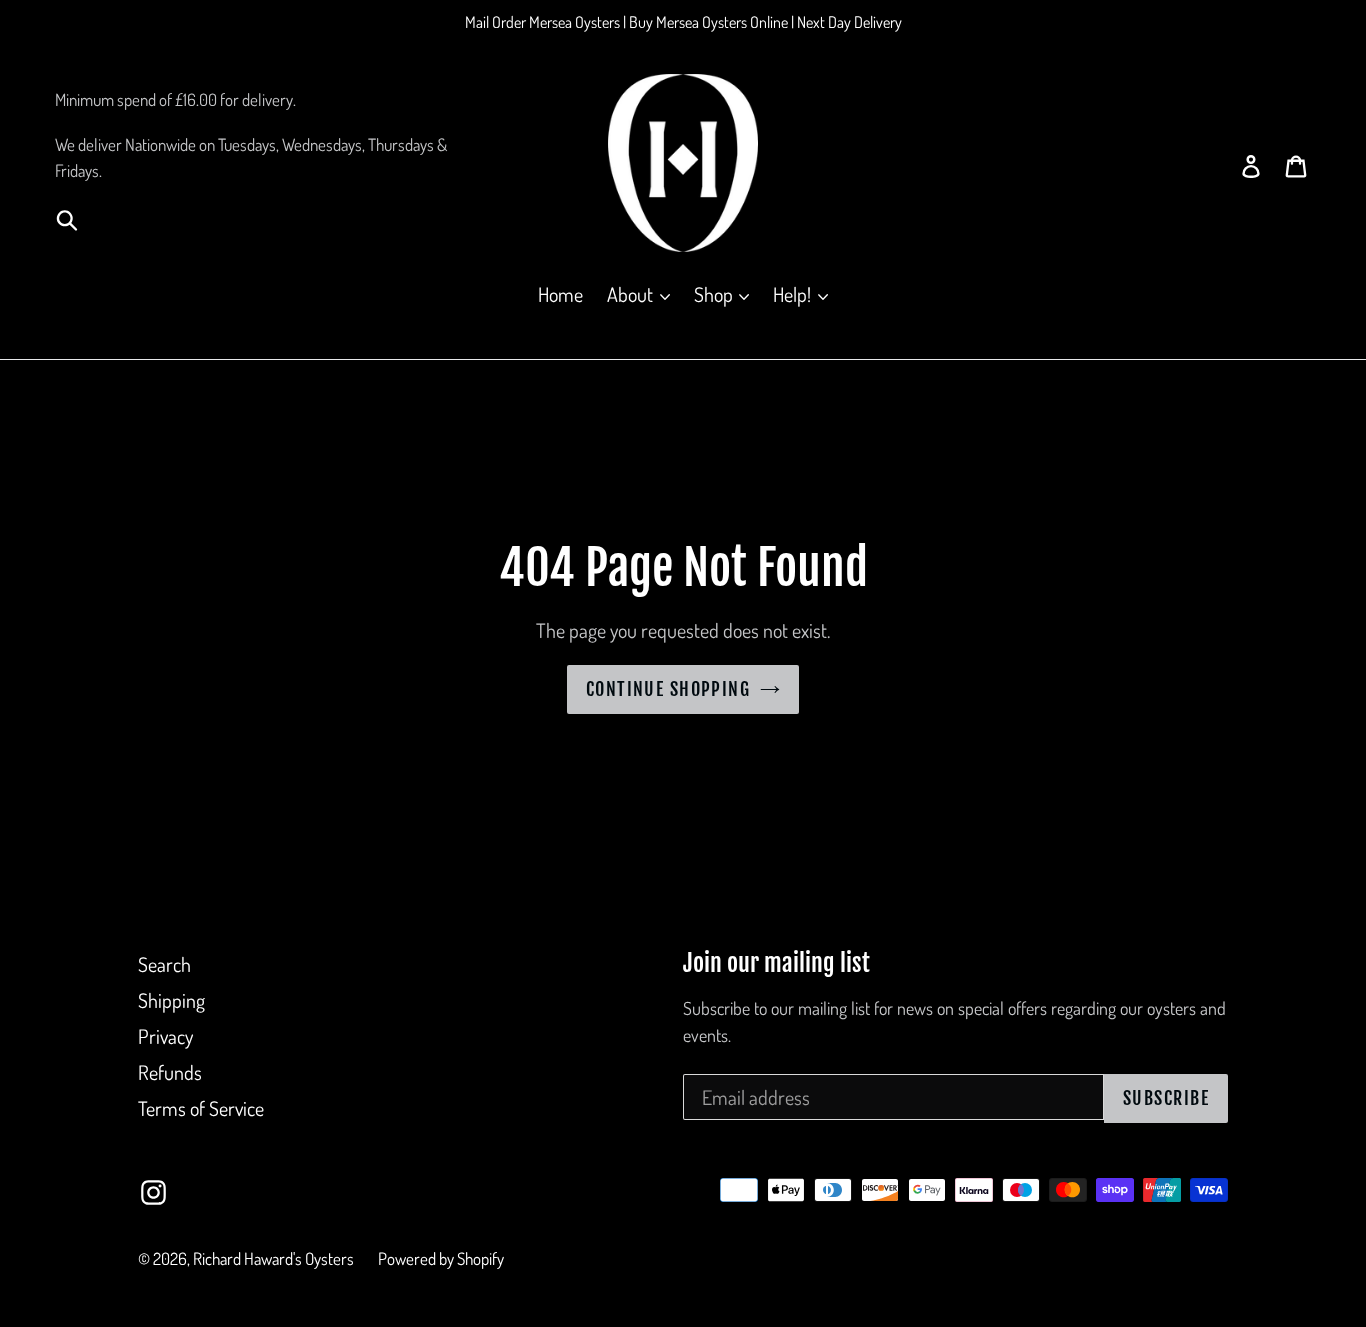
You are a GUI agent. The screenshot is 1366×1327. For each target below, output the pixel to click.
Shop (715, 294)
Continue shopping (668, 689)
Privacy (165, 1036)
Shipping (171, 1000)
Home (560, 294)
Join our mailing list (776, 963)
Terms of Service (201, 1108)
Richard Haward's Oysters (273, 1258)
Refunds (170, 1072)
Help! (794, 294)
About (632, 294)
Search (164, 964)
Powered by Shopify (441, 1258)
